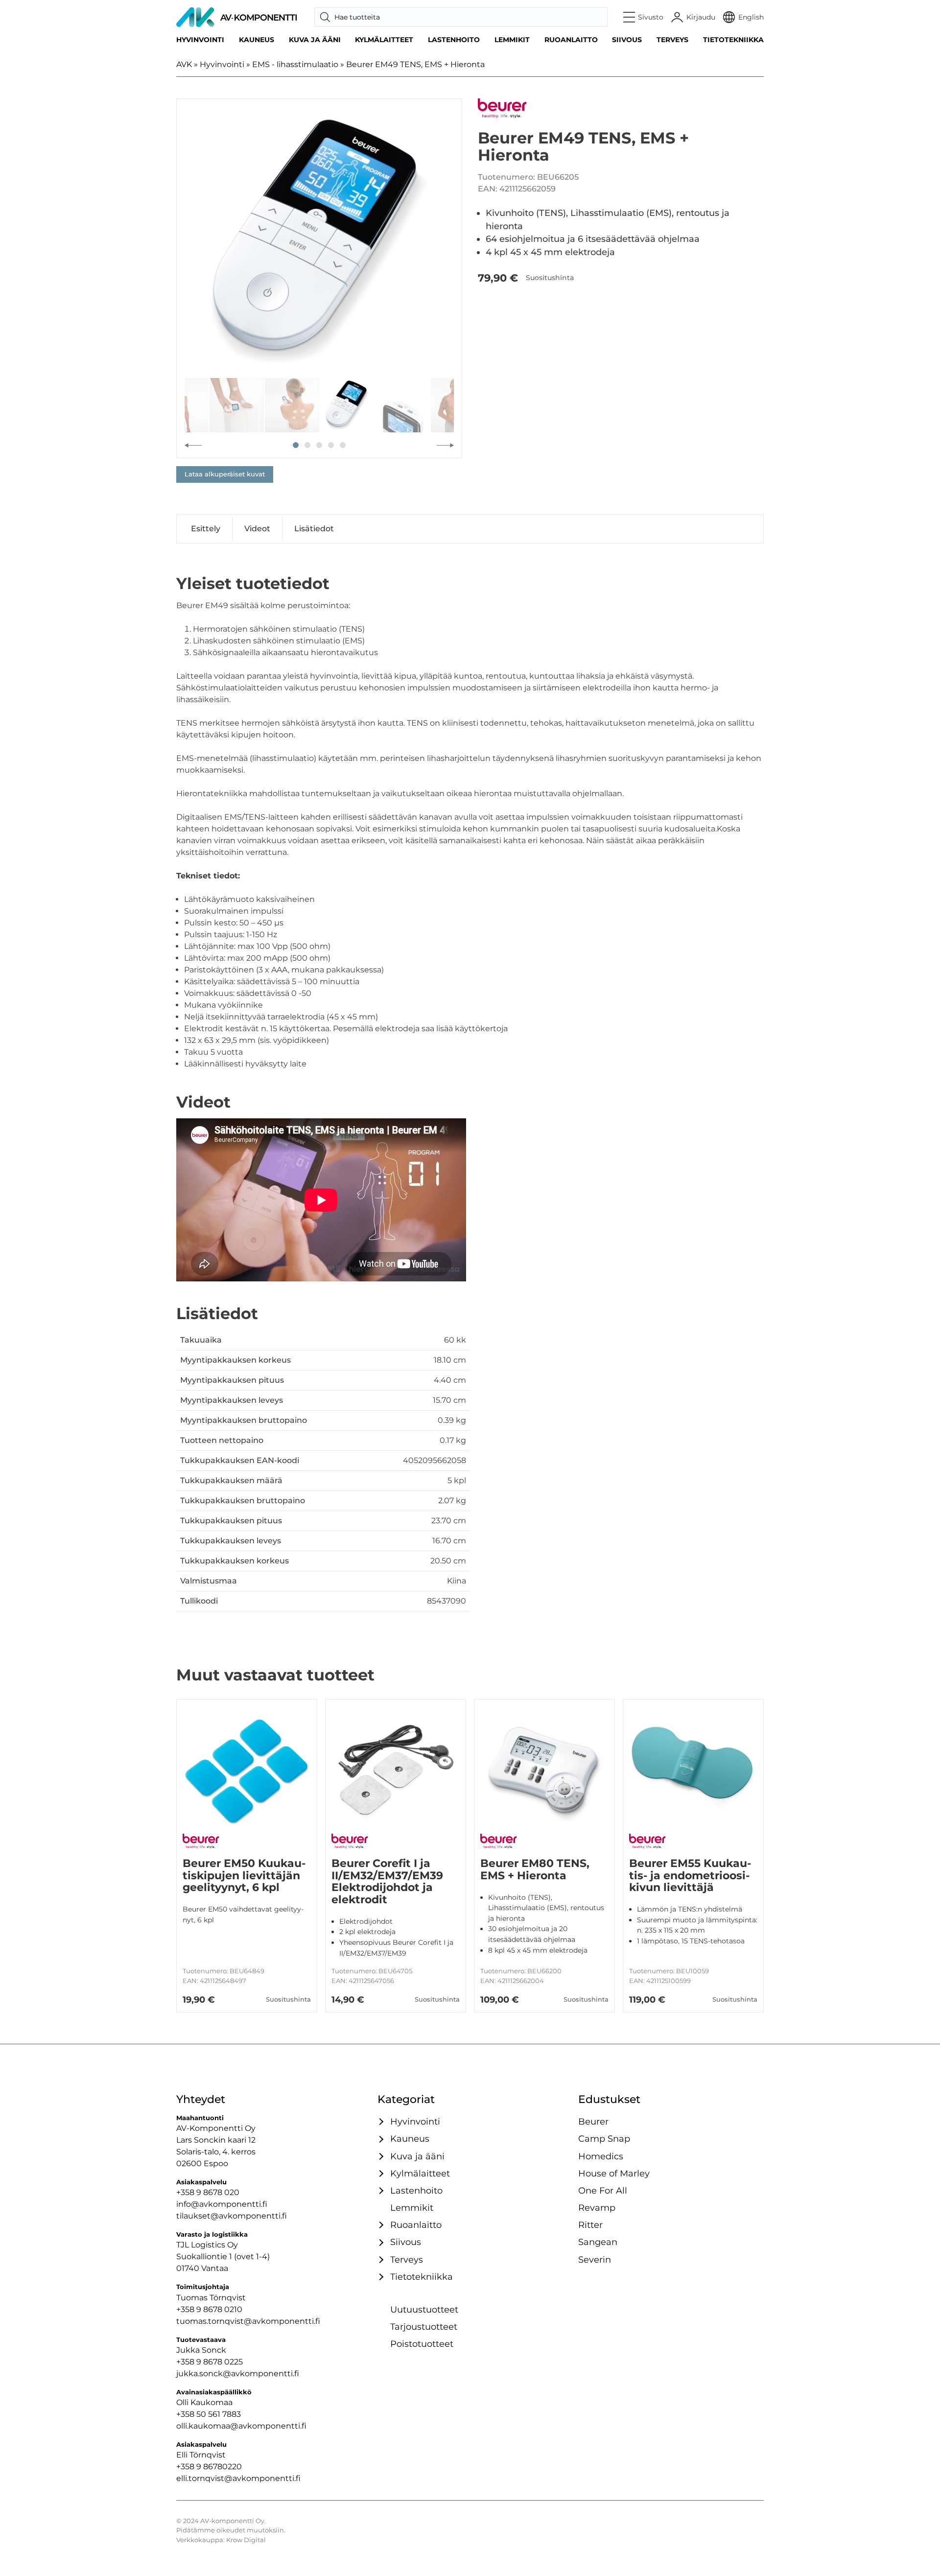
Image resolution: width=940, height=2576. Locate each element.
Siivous (627, 40)
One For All (603, 2190)
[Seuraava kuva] (445, 445)
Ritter (590, 2225)
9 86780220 (219, 2467)
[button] (644, 17)
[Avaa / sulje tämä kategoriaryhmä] (380, 2122)
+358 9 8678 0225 (210, 2362)
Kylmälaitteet (384, 40)
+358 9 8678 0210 (209, 2309)
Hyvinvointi (200, 40)
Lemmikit (512, 40)
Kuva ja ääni (315, 40)
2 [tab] (307, 445)
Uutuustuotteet (424, 2309)
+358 (186, 2467)
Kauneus (257, 40)
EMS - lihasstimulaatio (295, 64)
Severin (595, 2259)
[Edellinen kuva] (193, 445)
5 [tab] (343, 445)
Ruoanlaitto (571, 40)
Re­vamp (597, 2208)
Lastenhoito (454, 40)
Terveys (672, 40)
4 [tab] (331, 445)
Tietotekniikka (733, 40)
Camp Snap (604, 2139)
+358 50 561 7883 (209, 2414)
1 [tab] (296, 445)
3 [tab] (319, 445)
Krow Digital (246, 2540)
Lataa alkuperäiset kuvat (225, 474)
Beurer (593, 2121)
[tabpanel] (319, 241)
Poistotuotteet (422, 2344)
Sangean (598, 2242)
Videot (257, 529)
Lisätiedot (314, 529)
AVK (184, 64)
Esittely (206, 529)
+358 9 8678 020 (208, 2192)
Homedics (601, 2156)
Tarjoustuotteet (424, 2327)
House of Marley (614, 2173)
